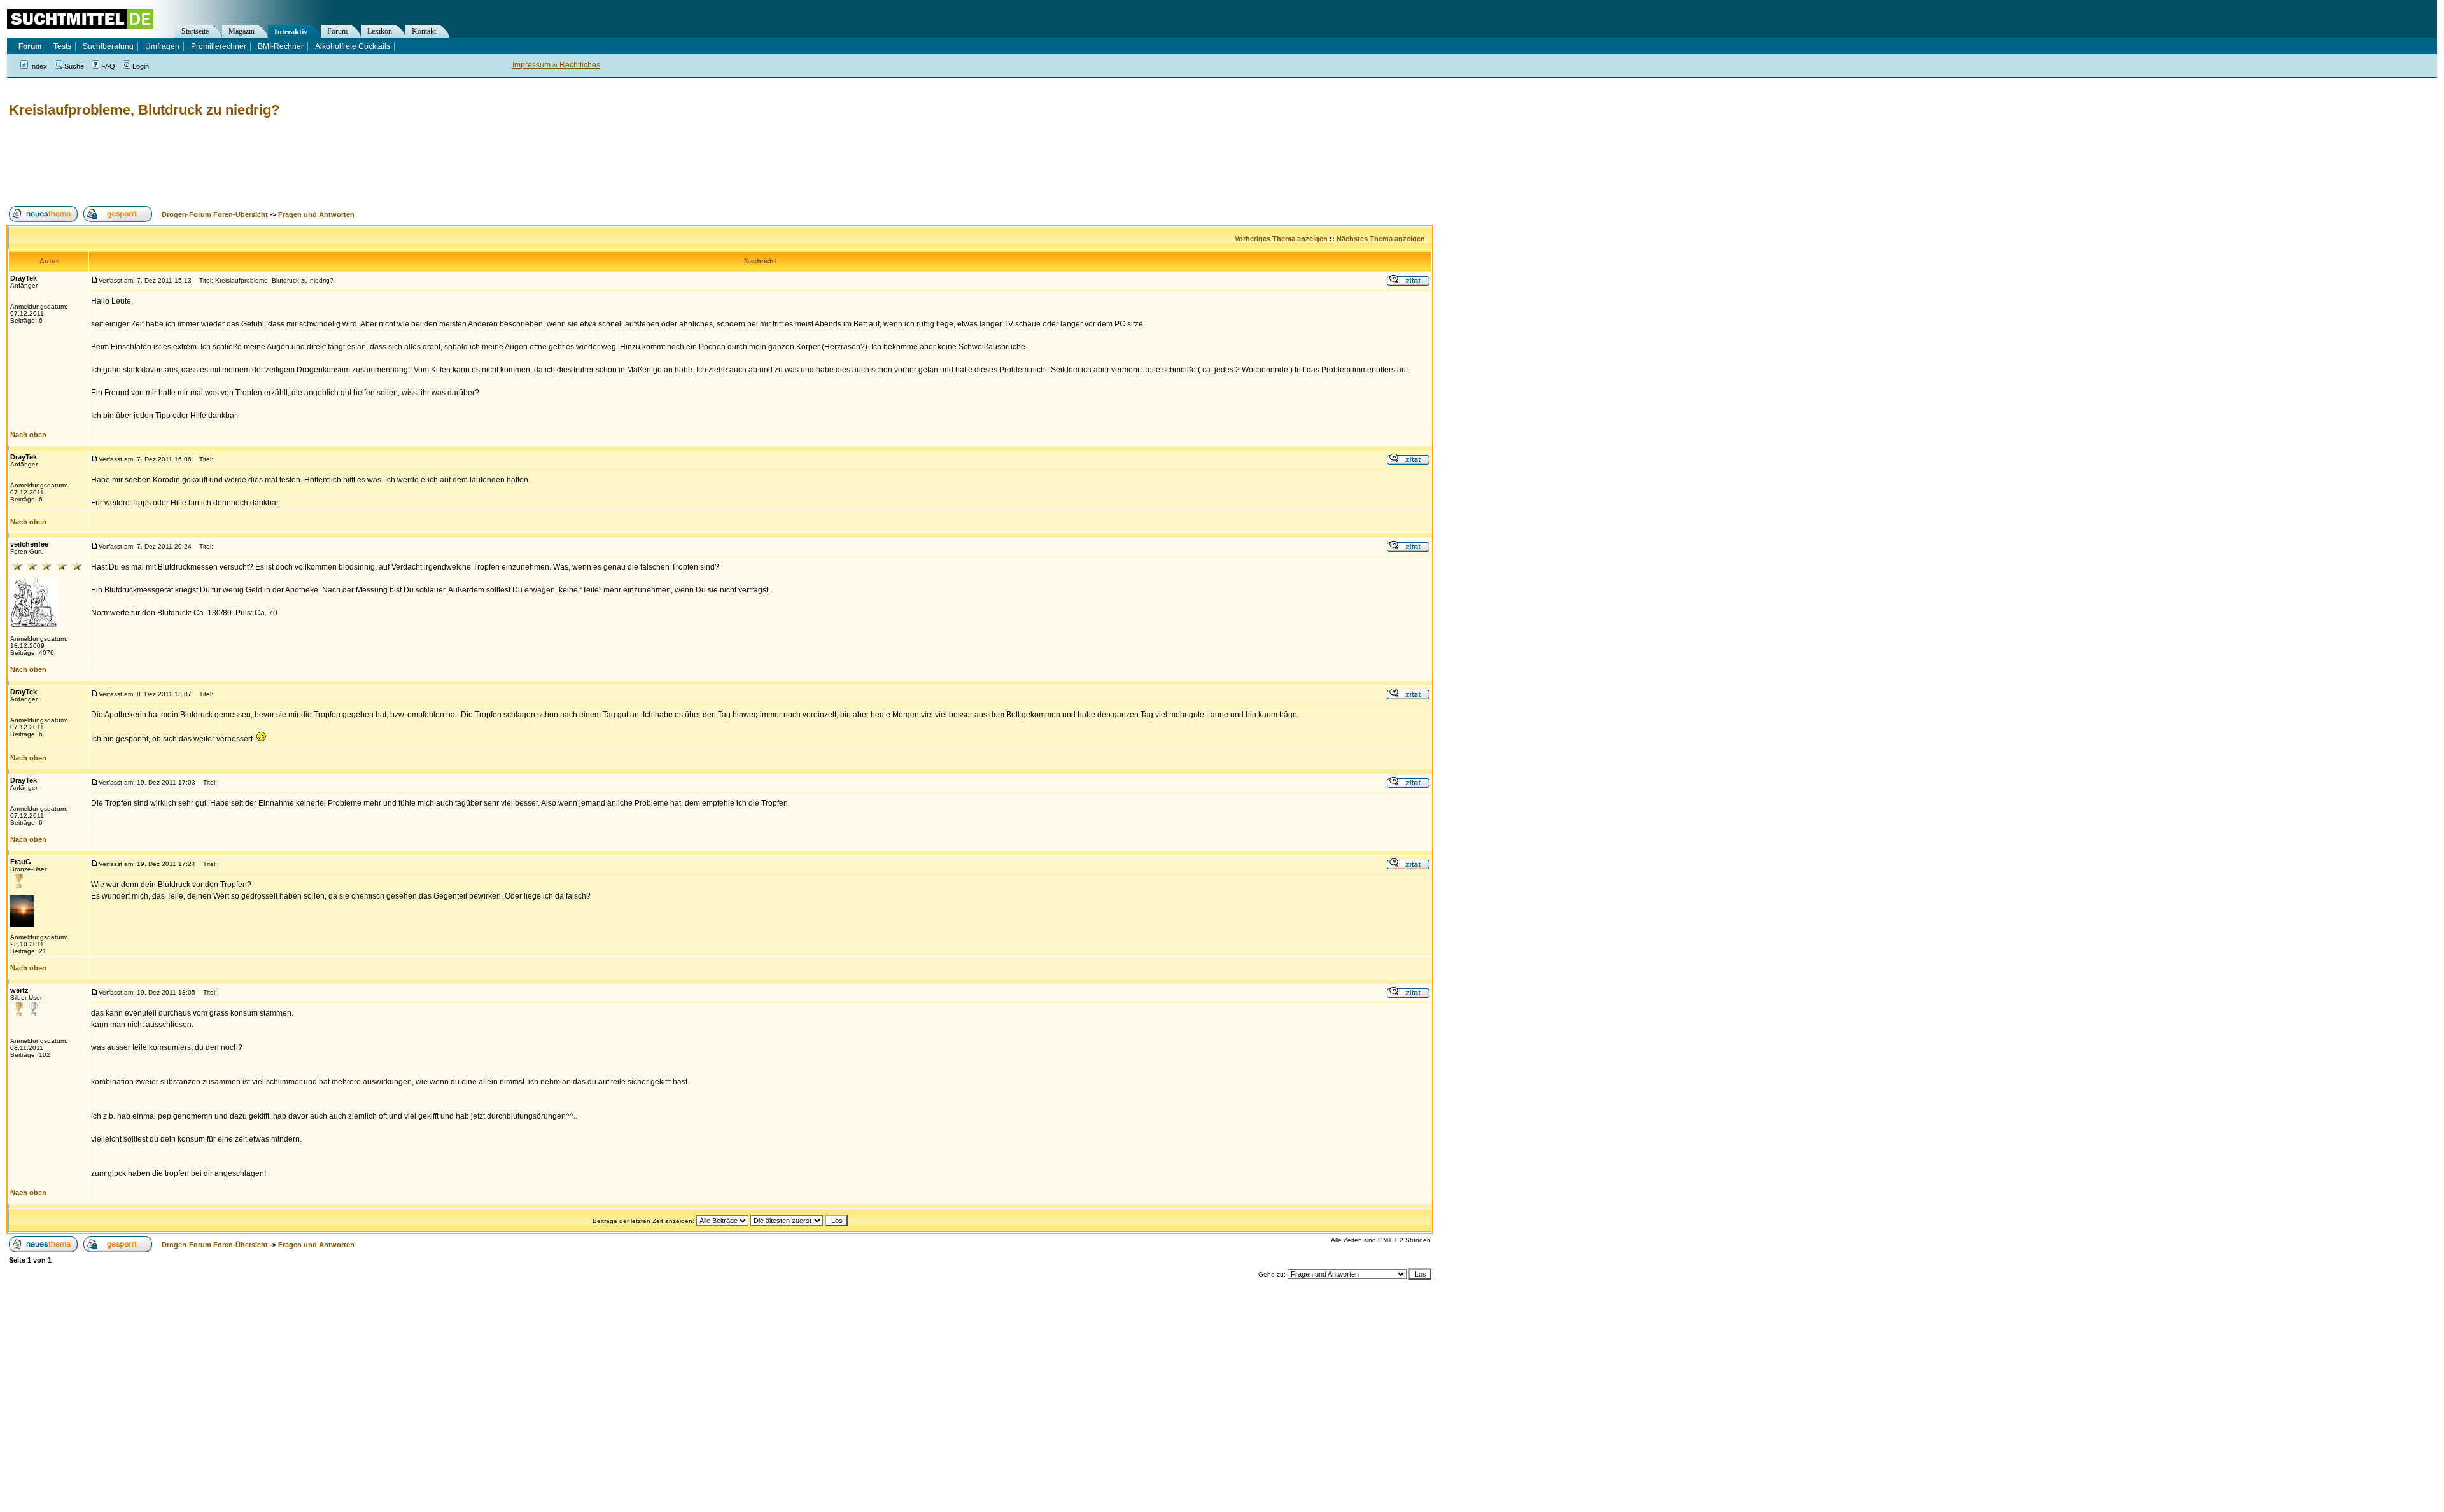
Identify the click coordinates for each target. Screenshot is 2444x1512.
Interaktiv (291, 32)
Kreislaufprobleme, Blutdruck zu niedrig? (144, 110)
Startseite (195, 31)
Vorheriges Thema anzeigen (1281, 239)
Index (39, 66)
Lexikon (380, 31)
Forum (337, 31)
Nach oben (28, 435)
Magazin (242, 31)
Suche (74, 66)
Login (141, 66)
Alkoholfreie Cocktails (353, 46)
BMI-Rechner (281, 46)
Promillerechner (219, 46)
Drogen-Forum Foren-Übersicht (215, 214)
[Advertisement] (238, 162)
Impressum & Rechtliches (556, 65)
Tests (62, 46)
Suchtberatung (108, 46)
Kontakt (424, 31)
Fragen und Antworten (316, 214)
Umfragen (162, 46)
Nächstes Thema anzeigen (1381, 239)
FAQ (108, 66)
